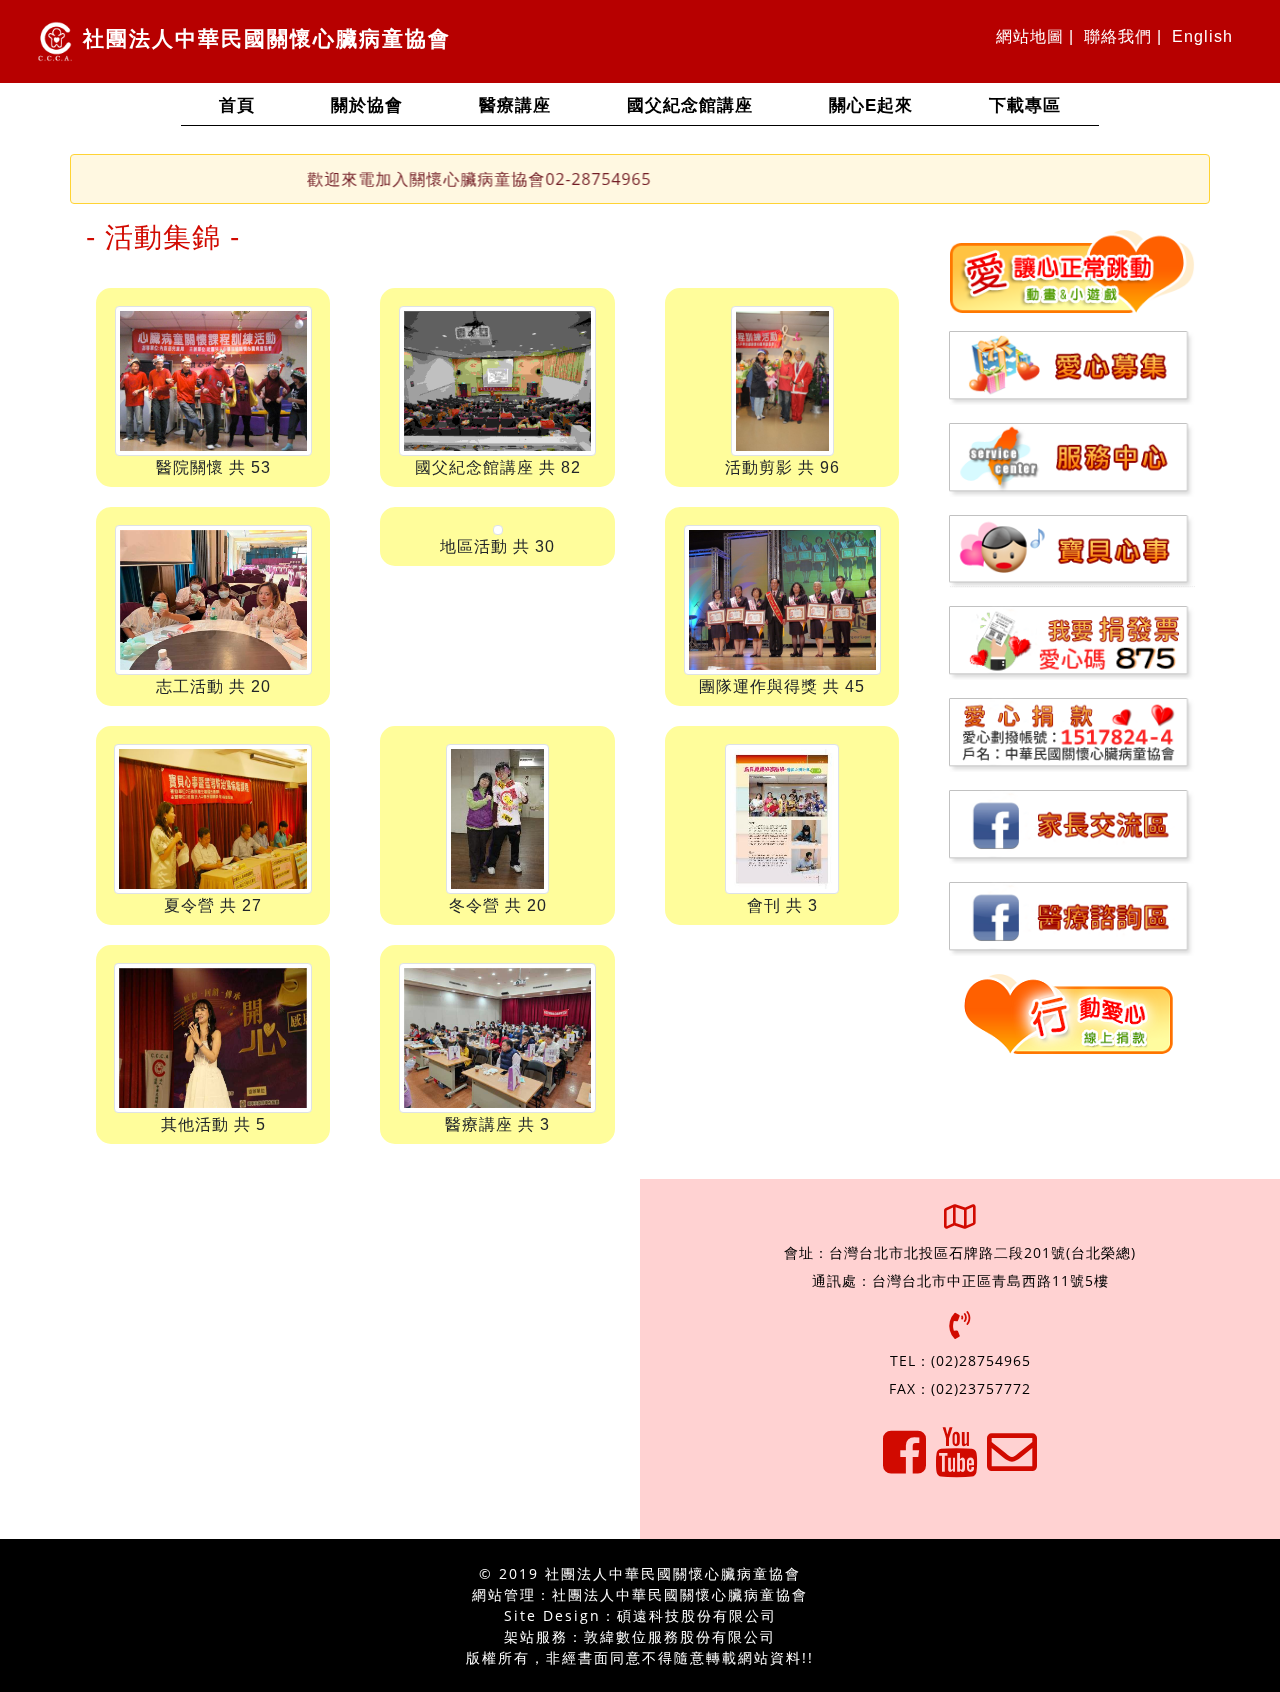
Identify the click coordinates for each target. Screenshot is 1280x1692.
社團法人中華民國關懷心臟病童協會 (263, 39)
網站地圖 (1030, 36)
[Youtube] (957, 1464)
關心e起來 (871, 105)
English (1202, 36)
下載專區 (1025, 105)
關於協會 (367, 105)
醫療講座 (515, 105)
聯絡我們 (1118, 36)
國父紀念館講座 (690, 105)
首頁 (256, 105)
